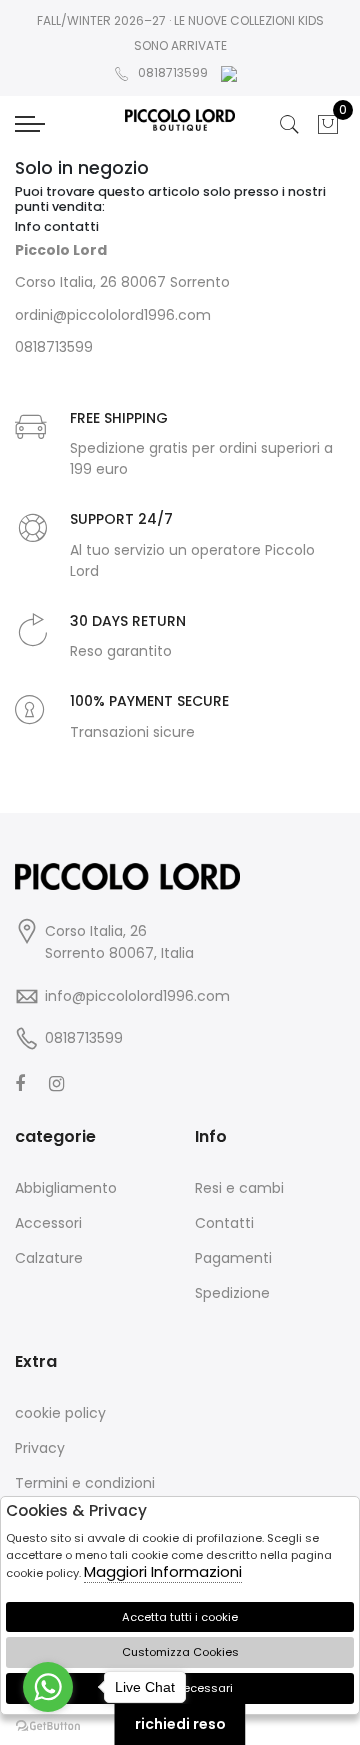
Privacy (40, 1448)
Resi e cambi (239, 1188)
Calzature (49, 1258)
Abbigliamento (66, 1188)
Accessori (48, 1223)
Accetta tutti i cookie (180, 1617)
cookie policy (60, 1413)
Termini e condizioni (85, 1483)
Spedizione (232, 1293)
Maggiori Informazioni (163, 1571)
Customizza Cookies (180, 1652)
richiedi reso (180, 1724)
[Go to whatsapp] (48, 1687)
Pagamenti (233, 1258)
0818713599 (173, 72)
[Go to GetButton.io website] (48, 1725)
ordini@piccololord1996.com (113, 315)
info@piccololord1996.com (137, 996)
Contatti (224, 1223)
